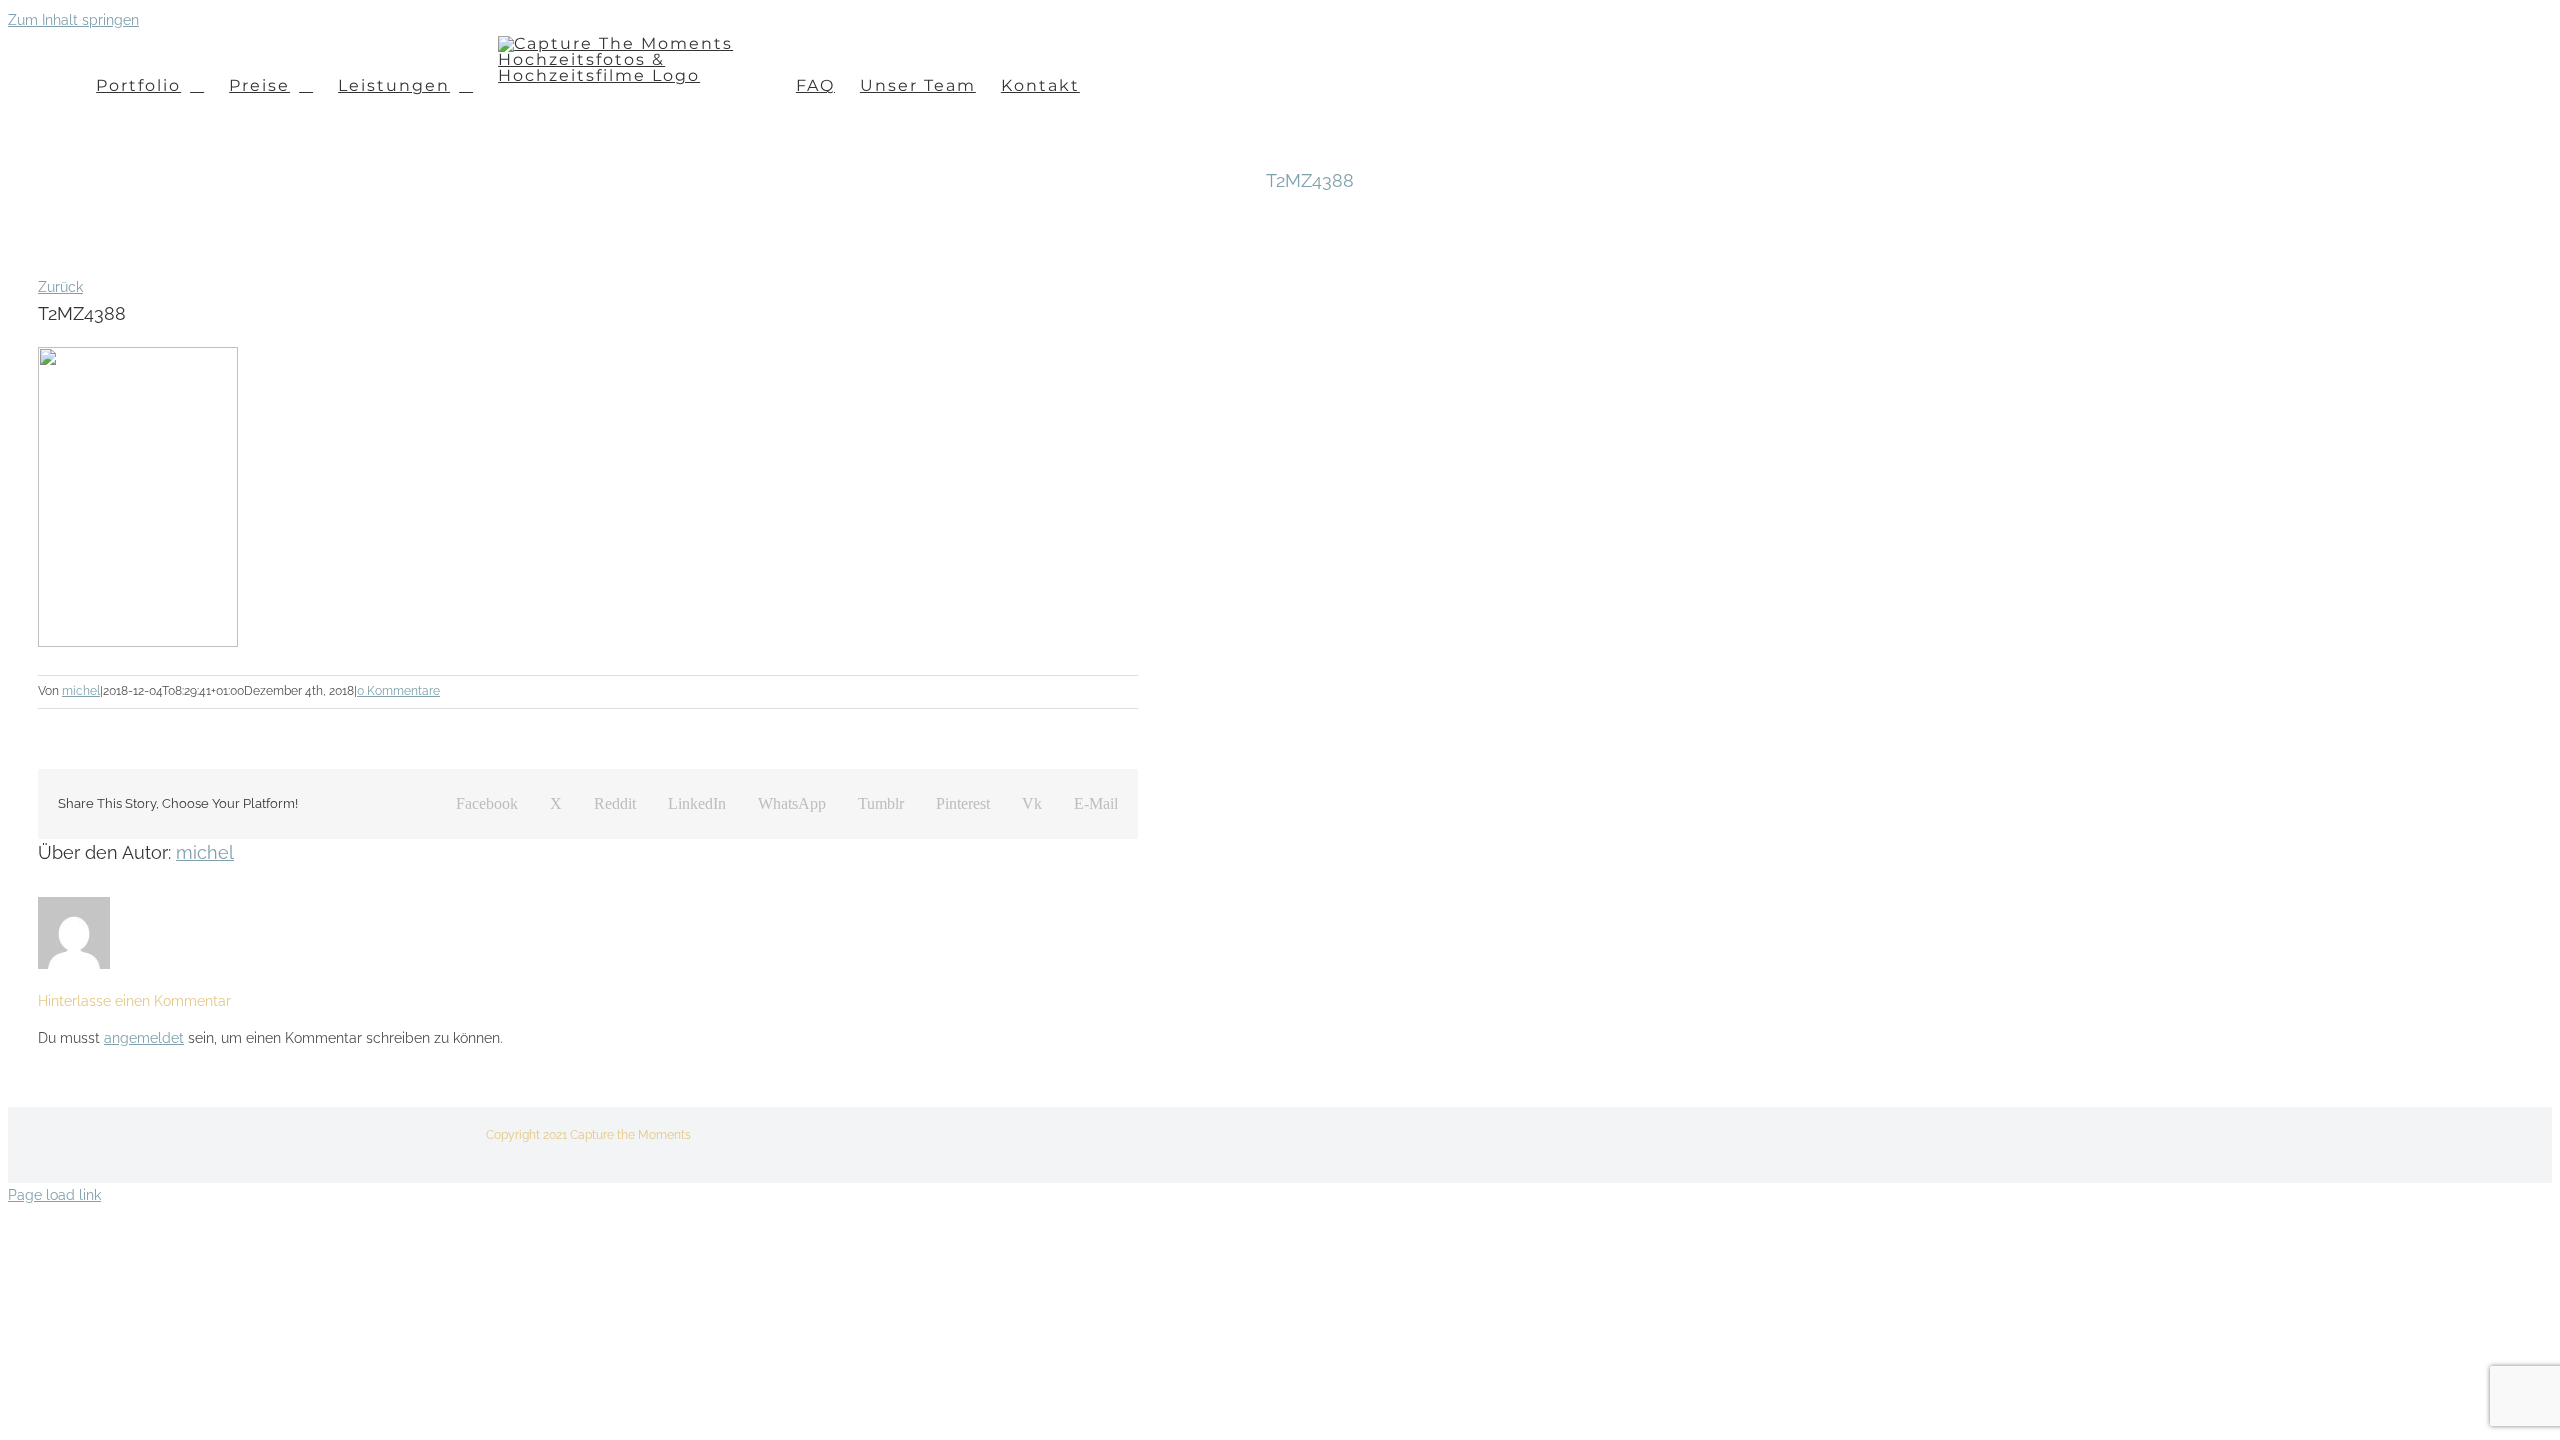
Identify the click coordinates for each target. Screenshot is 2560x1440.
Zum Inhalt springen (73, 20)
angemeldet (144, 1038)
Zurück (60, 287)
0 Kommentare (398, 691)
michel (81, 691)
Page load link (54, 1195)
